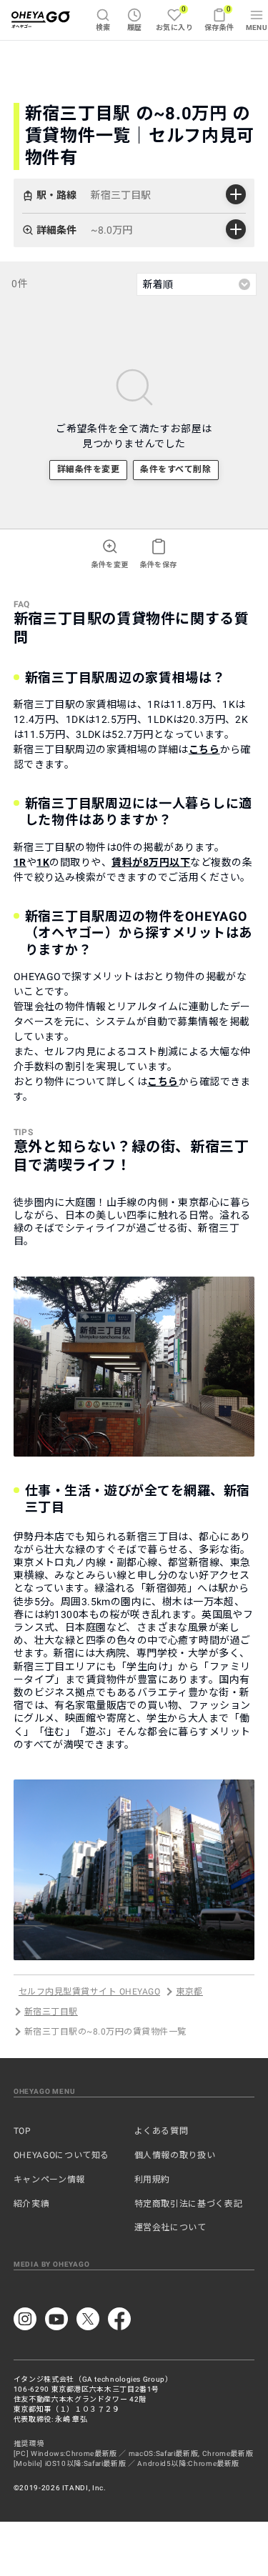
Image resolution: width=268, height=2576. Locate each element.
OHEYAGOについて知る (61, 2155)
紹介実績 (32, 2204)
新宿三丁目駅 (51, 2012)
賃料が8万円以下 (151, 862)
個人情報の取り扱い (175, 2155)
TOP (23, 2131)
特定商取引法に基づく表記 (189, 2204)
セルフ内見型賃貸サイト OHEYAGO (89, 1992)
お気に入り (174, 18)
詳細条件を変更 (88, 469)
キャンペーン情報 (49, 2180)
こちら (204, 749)
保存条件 (219, 18)
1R (20, 862)
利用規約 (153, 2180)
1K (43, 862)
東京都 (189, 1992)
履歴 (135, 28)
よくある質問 (162, 2131)
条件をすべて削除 (175, 469)
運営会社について (170, 2227)
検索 (103, 28)
